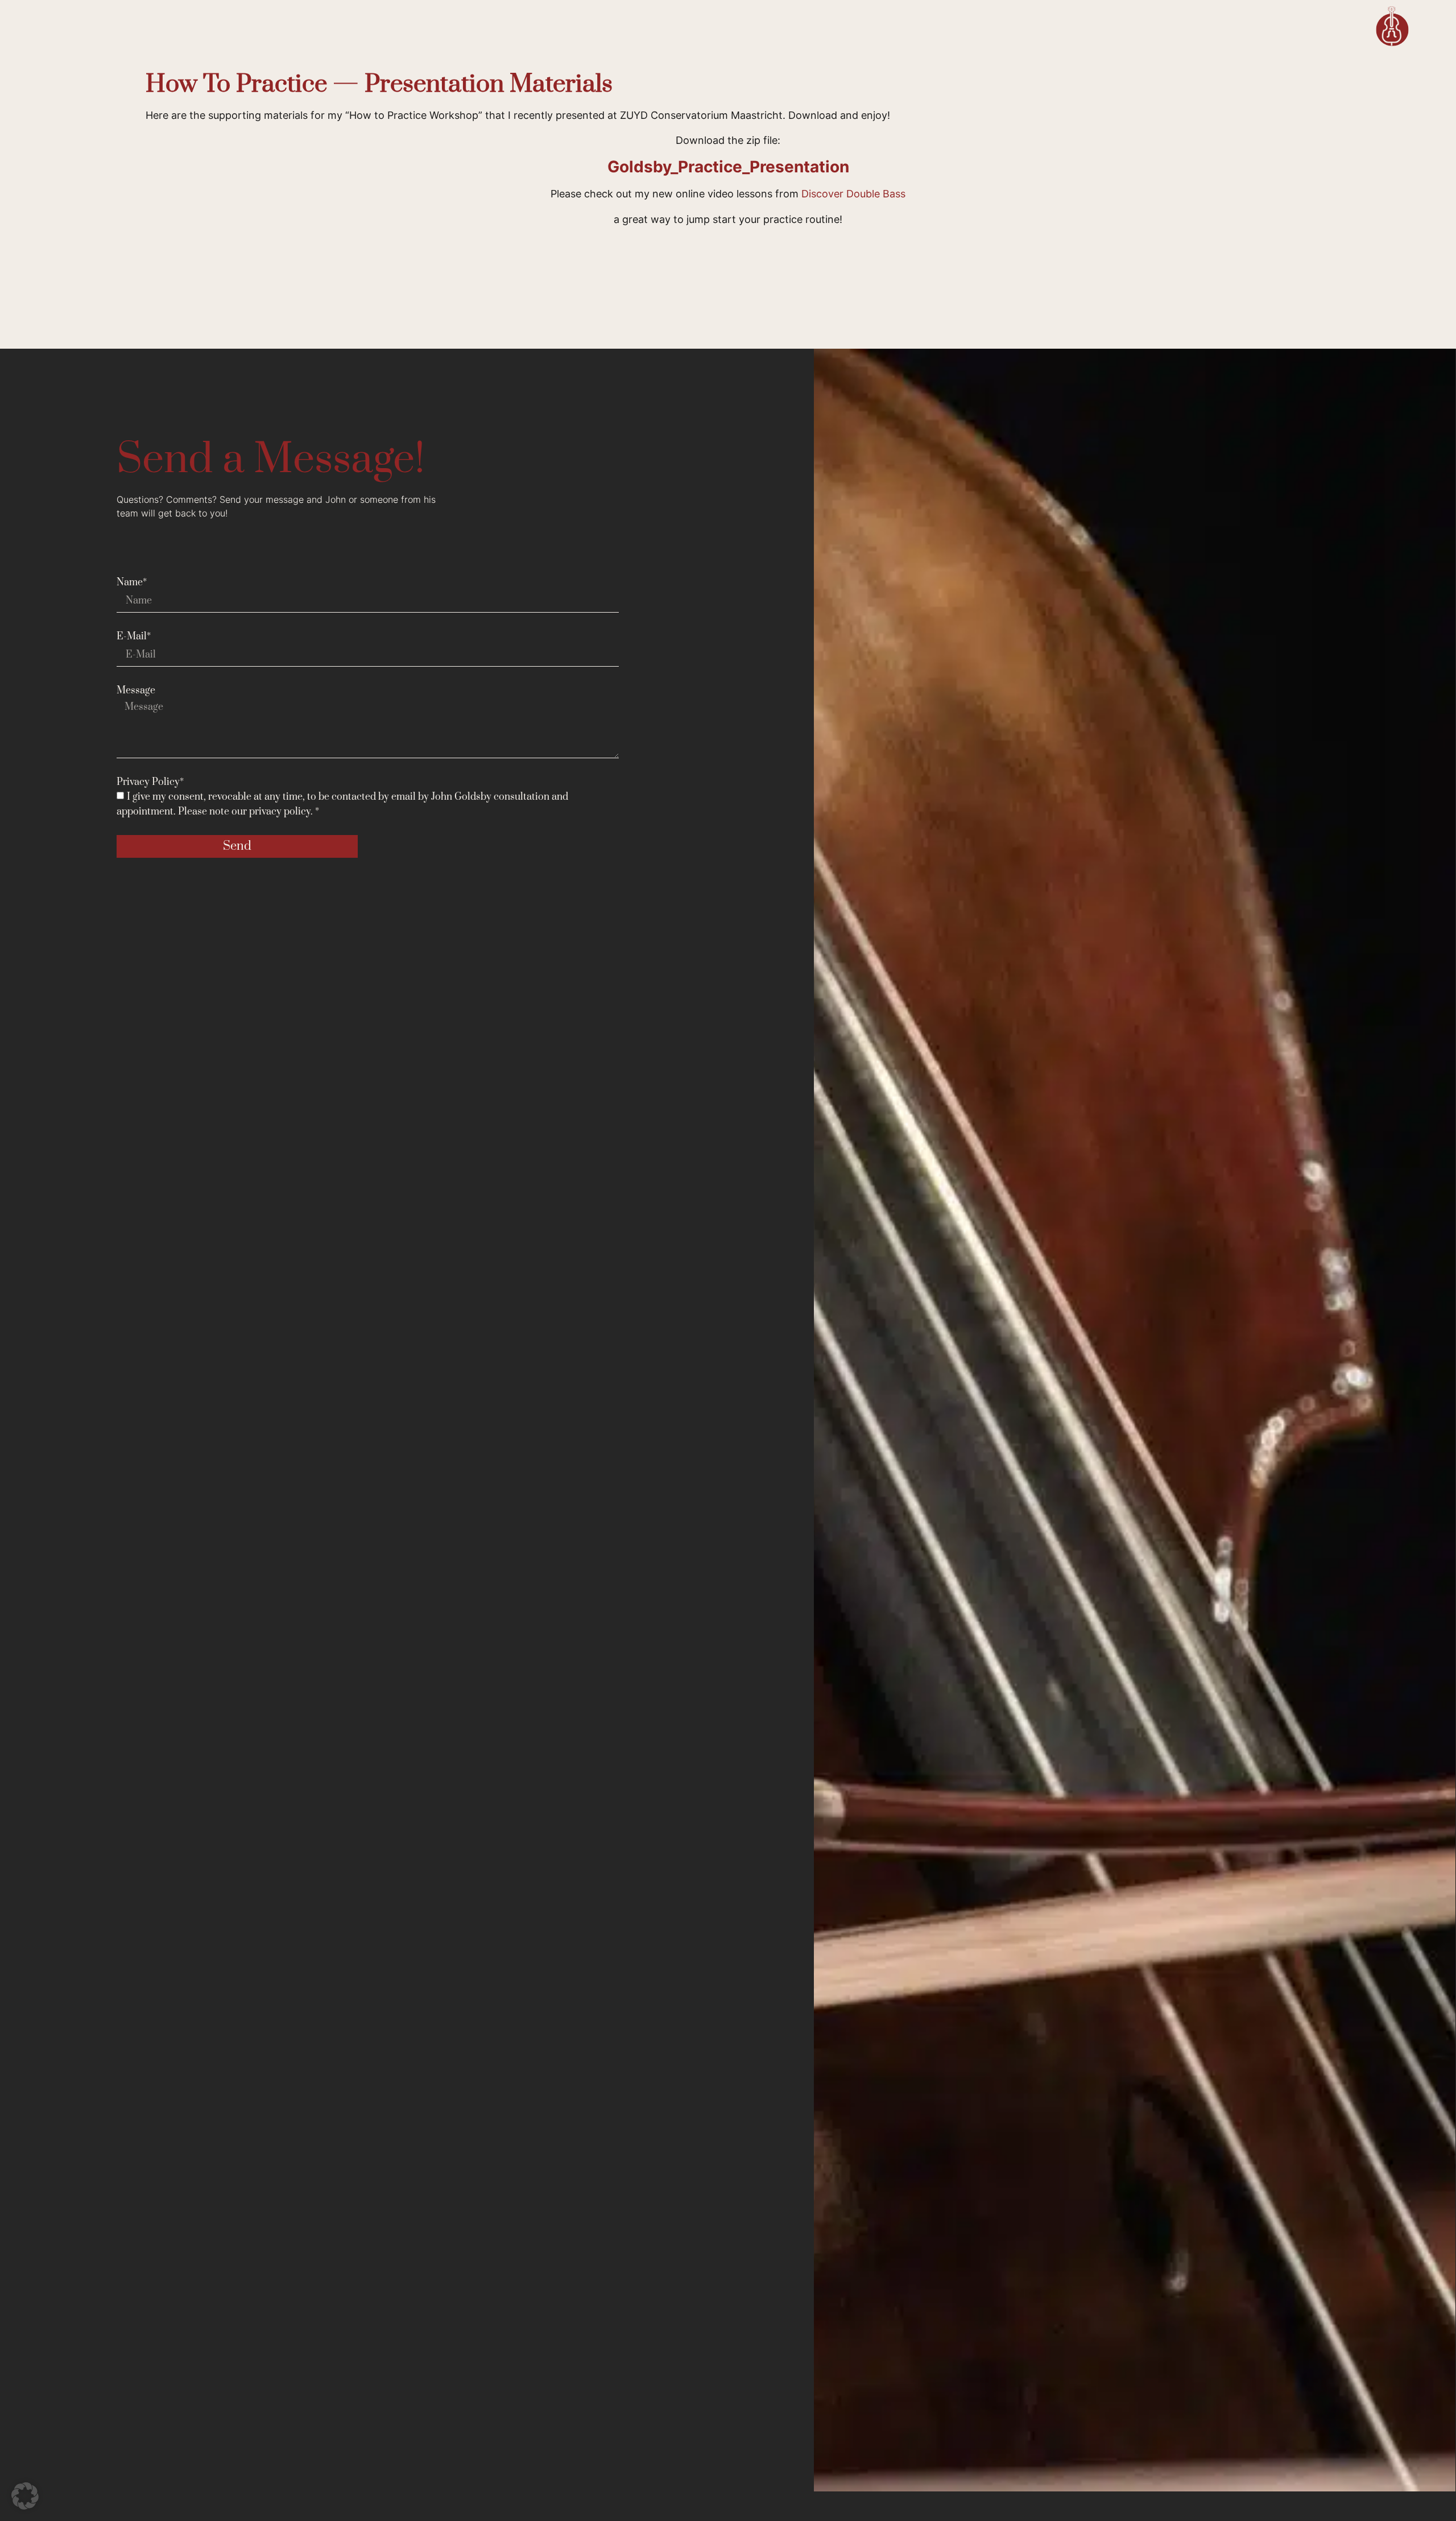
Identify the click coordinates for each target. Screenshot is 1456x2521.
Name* (132, 582)
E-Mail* (134, 637)
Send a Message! (271, 460)
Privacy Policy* (150, 782)
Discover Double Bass (853, 194)
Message (136, 691)
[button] (25, 2496)
